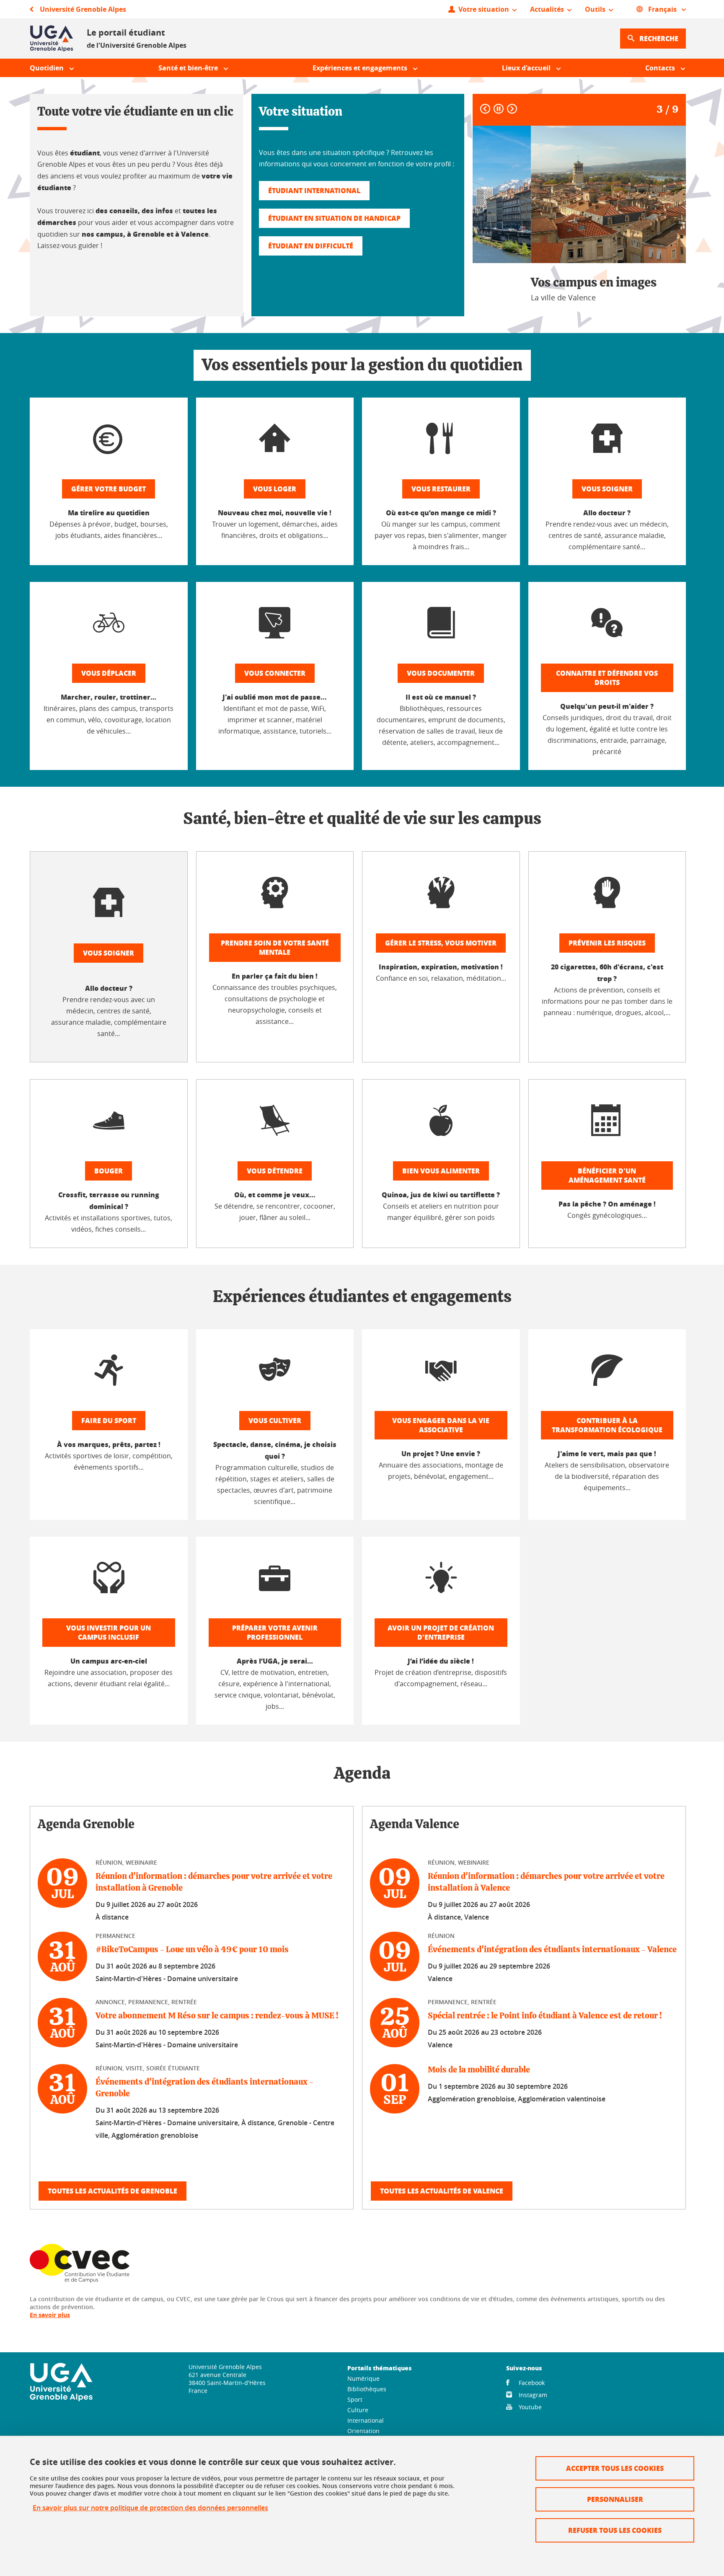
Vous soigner (607, 489)
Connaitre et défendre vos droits (607, 678)
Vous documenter (441, 673)
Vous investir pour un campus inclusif (109, 1632)
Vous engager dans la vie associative (441, 1425)
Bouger (109, 1171)
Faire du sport (109, 1420)
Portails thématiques (379, 2368)
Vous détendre (275, 1171)
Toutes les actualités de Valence (442, 2191)
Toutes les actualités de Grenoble (112, 2191)
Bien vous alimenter (441, 1171)
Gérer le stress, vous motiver (441, 943)
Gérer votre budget (109, 489)
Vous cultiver (275, 1420)
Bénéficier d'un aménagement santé (607, 1175)
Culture (358, 2410)
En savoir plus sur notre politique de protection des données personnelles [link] (150, 2508)
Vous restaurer (441, 489)
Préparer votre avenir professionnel (275, 1632)
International (366, 2420)
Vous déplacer (109, 673)
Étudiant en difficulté (311, 246)
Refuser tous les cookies (615, 2530)
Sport (355, 2399)
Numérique (363, 2378)
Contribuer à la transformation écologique (607, 1425)
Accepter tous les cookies (615, 2468)
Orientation (363, 2431)
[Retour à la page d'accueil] (52, 39)
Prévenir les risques (607, 943)
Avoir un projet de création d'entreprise (441, 1632)
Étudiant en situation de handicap (334, 218)
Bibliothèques (367, 2389)
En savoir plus (50, 2315)
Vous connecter (275, 673)
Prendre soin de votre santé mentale (275, 947)
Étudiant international (314, 190)
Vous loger (275, 489)
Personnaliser (615, 2499)
